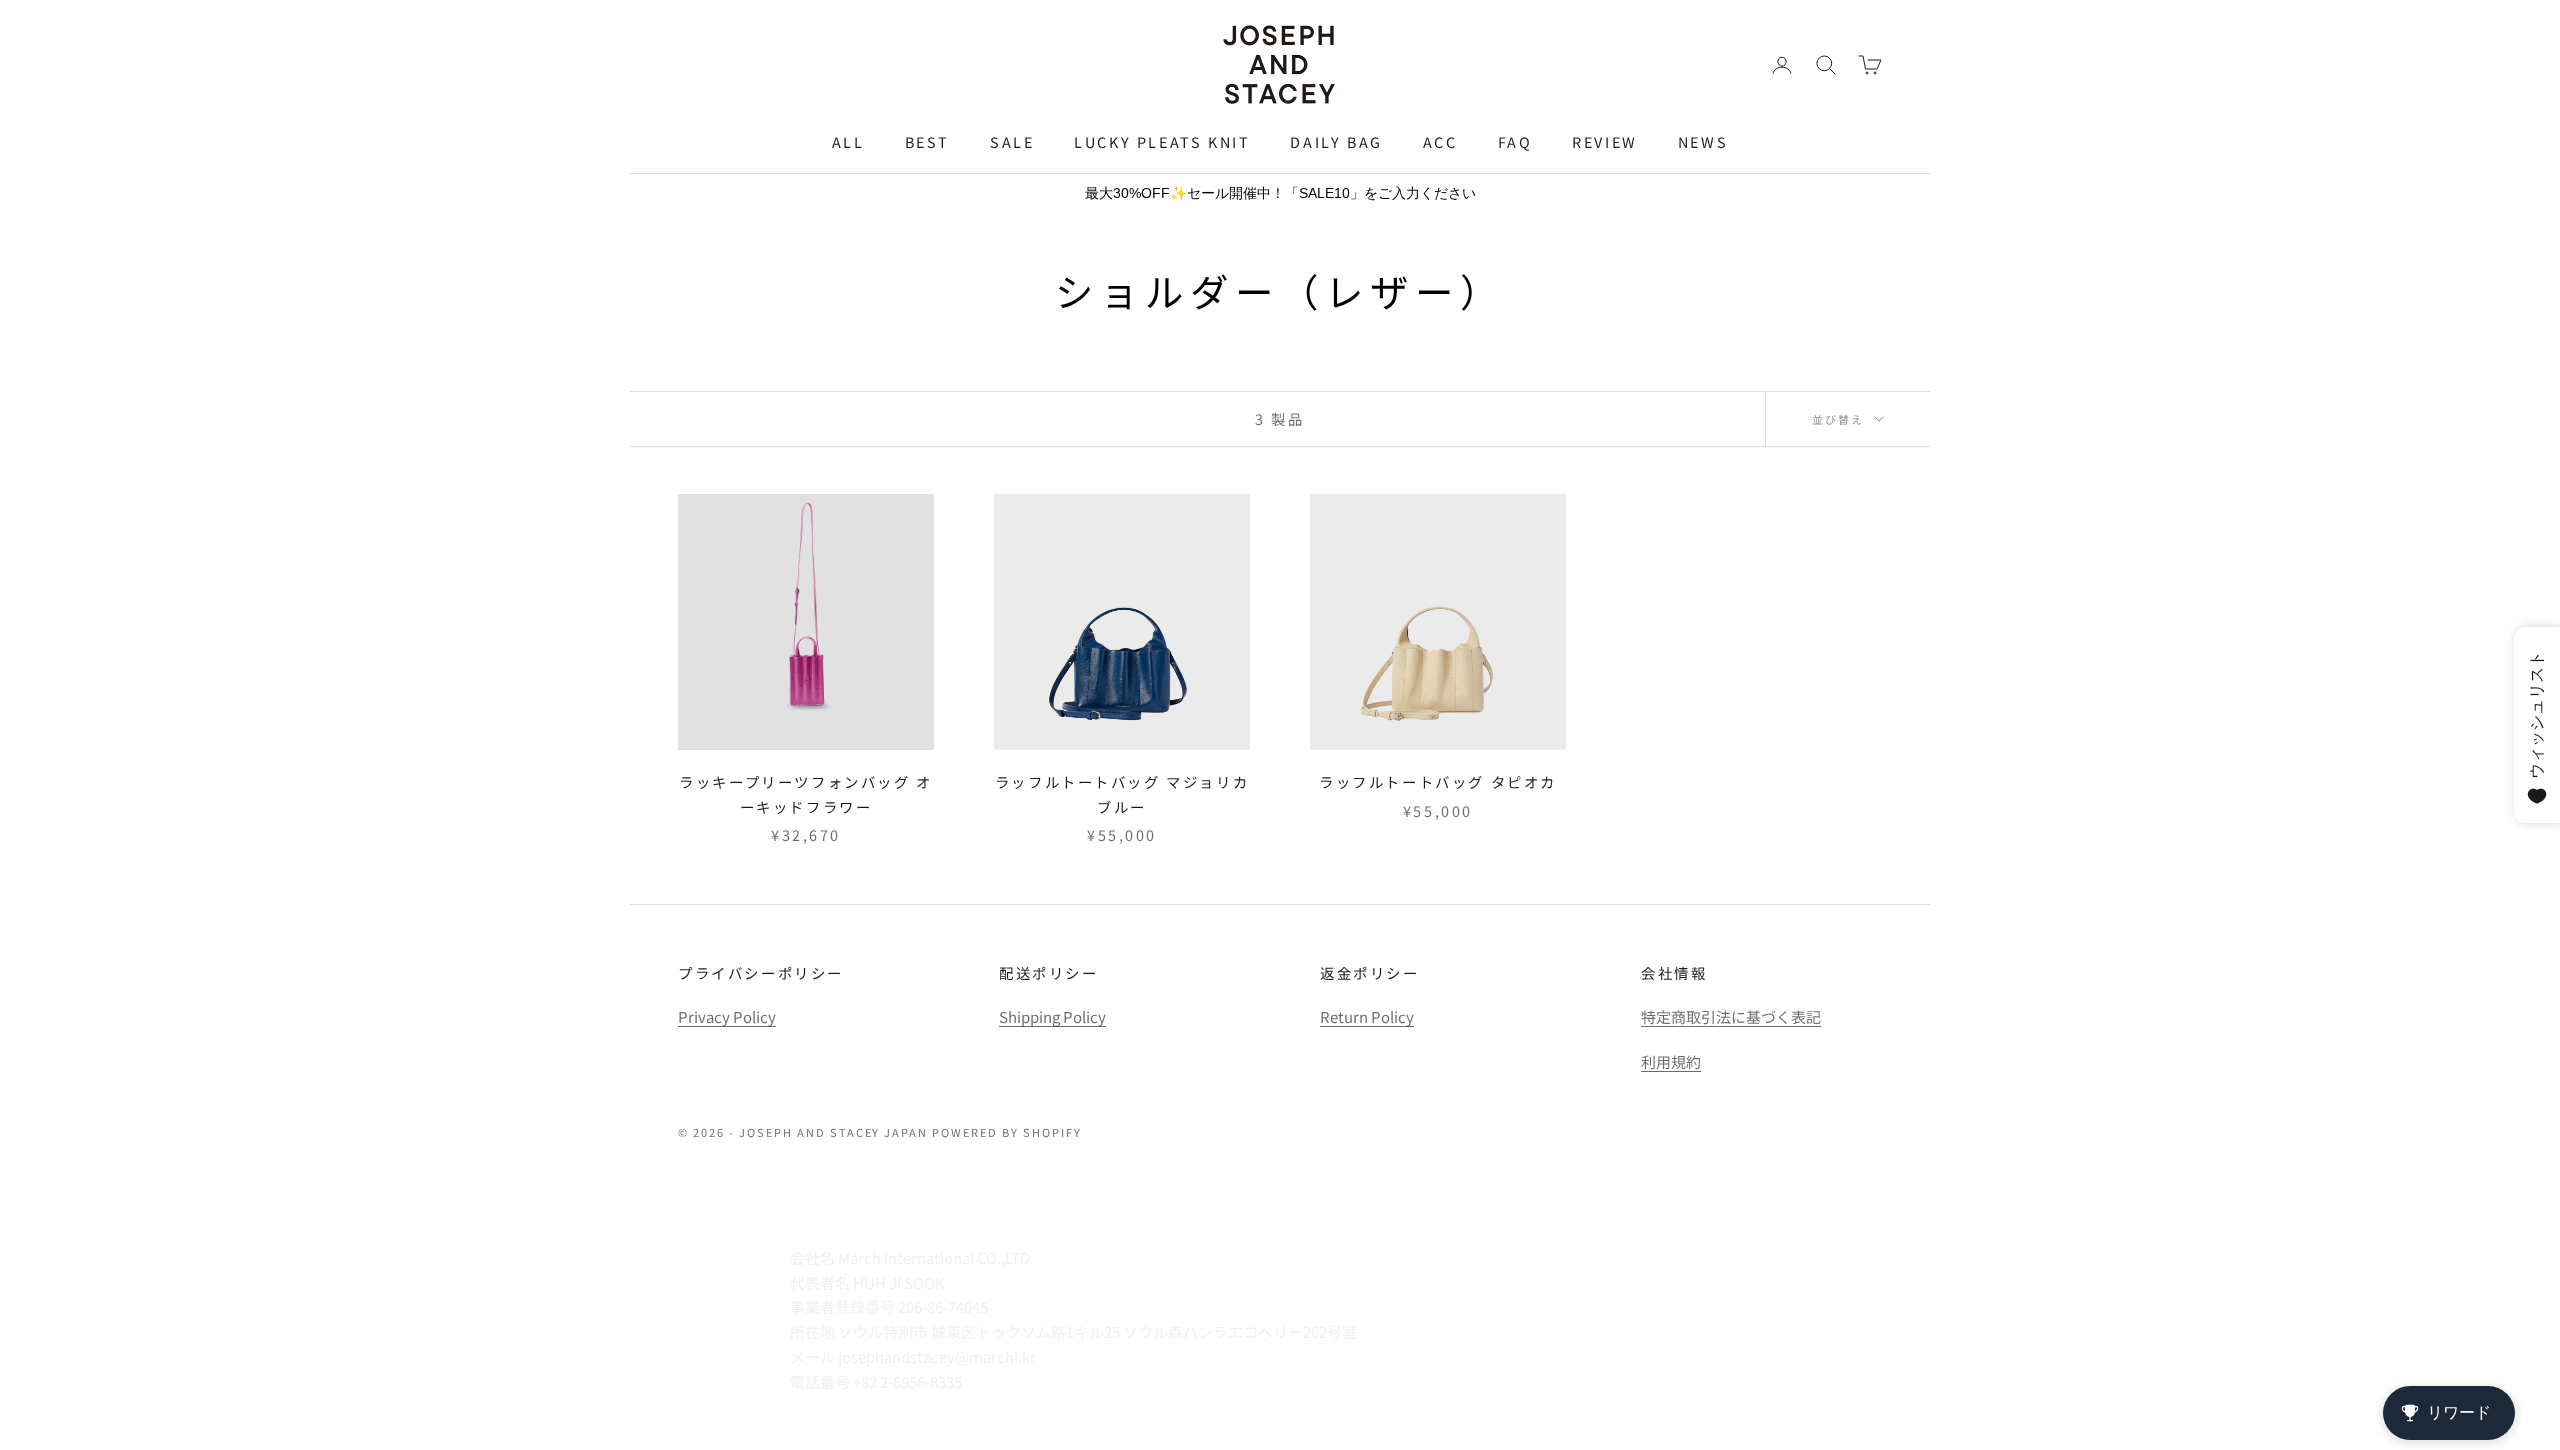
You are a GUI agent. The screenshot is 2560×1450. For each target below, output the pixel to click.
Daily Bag (1336, 141)
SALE (1012, 141)
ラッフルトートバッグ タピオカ (1438, 781)
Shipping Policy (1052, 1016)
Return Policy (1367, 1016)
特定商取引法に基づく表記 (1731, 1016)
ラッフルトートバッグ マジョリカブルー (1122, 793)
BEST (927, 141)
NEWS (1703, 141)
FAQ (1515, 141)
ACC (1440, 141)
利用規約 (1671, 1061)
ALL (848, 141)
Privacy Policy (727, 1016)
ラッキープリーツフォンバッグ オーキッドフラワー (805, 793)
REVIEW (1605, 141)
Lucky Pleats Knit (1162, 141)
